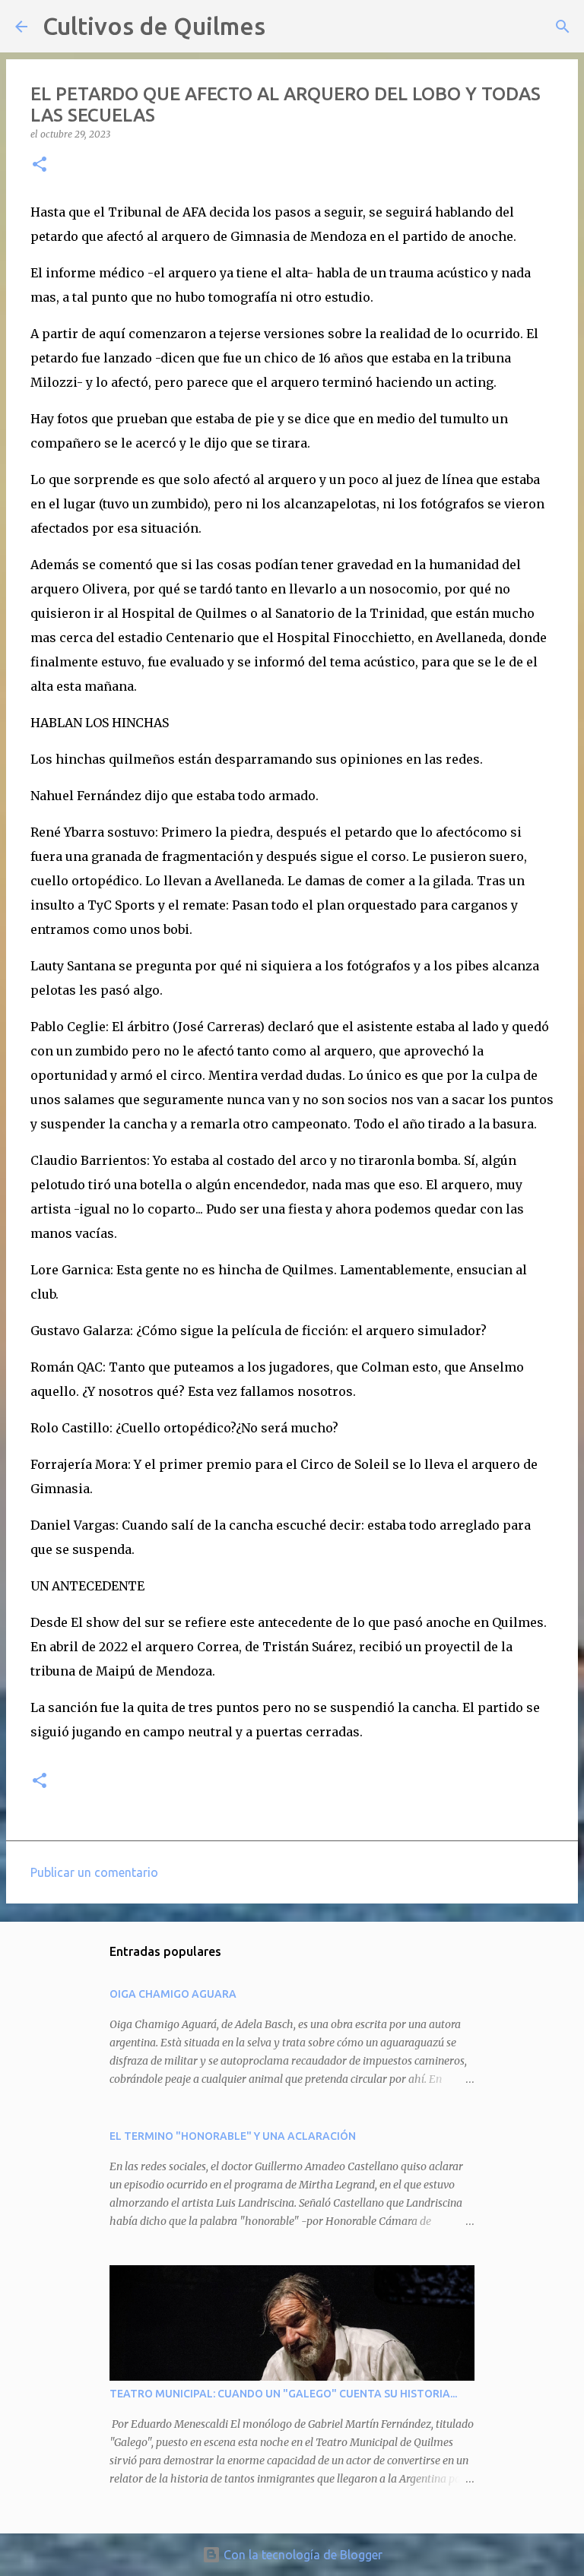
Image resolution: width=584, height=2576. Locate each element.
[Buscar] (287, 27)
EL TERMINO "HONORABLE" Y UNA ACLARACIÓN (233, 2136)
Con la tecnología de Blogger (302, 2555)
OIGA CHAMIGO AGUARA (173, 1994)
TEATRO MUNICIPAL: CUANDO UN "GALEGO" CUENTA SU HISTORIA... (283, 2394)
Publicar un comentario (94, 1872)
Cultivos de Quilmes (154, 26)
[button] (40, 165)
